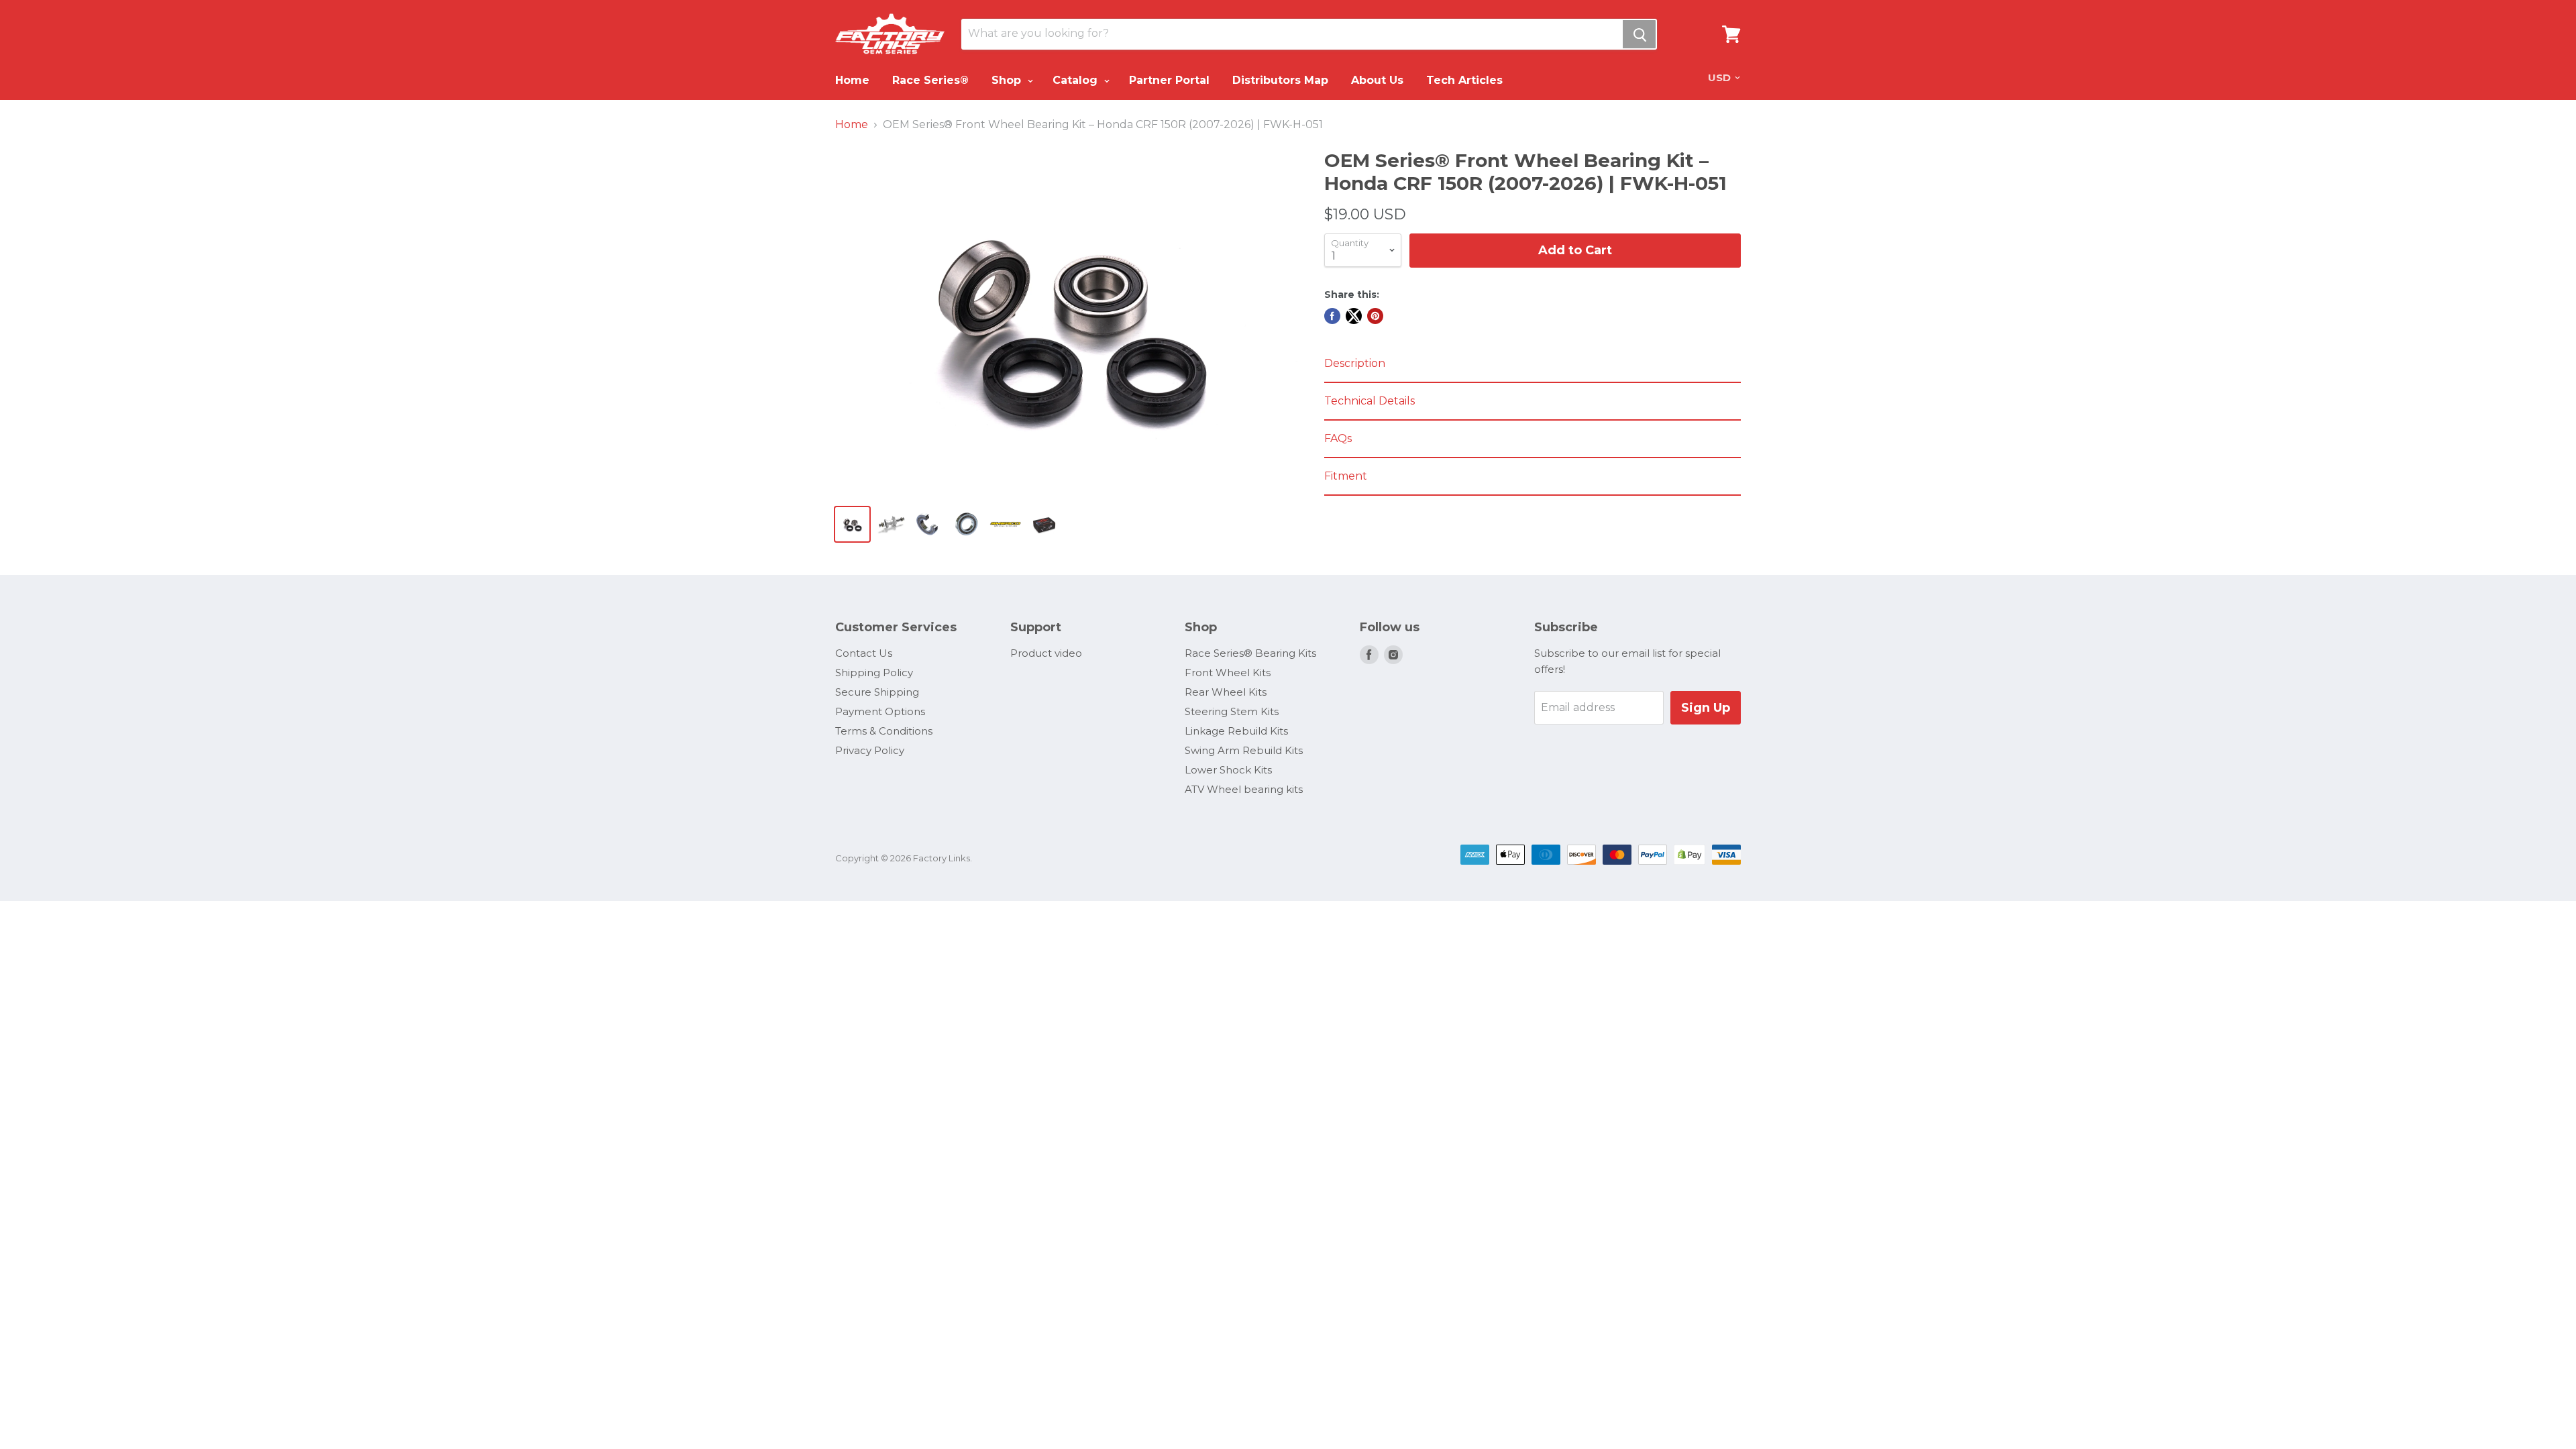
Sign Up (1706, 708)
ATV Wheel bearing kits (1244, 789)
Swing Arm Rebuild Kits (1244, 750)
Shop (1008, 80)
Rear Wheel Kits (1226, 692)
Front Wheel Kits (1228, 673)
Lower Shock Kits (1228, 770)
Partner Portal (1169, 80)
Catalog (1077, 80)
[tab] (1533, 364)
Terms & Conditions (884, 731)
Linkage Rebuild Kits (1236, 731)
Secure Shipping (877, 692)
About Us (1377, 80)
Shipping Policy (874, 673)
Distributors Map (1280, 80)
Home (852, 80)
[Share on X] (1354, 316)
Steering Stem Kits (1232, 711)
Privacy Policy (870, 750)
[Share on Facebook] (1332, 316)
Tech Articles (1464, 80)
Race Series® (930, 80)
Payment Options (880, 711)
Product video (1046, 653)
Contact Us (864, 653)
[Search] (1639, 34)
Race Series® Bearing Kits (1250, 653)
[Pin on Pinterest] (1375, 316)
